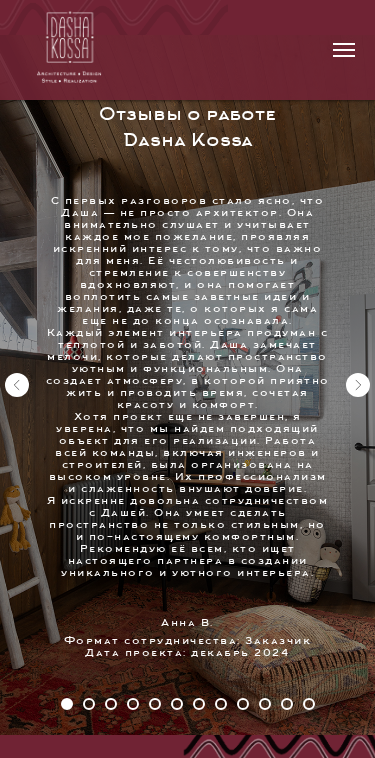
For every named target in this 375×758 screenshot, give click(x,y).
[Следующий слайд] (358, 433)
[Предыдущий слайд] (17, 433)
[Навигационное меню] (344, 50)
